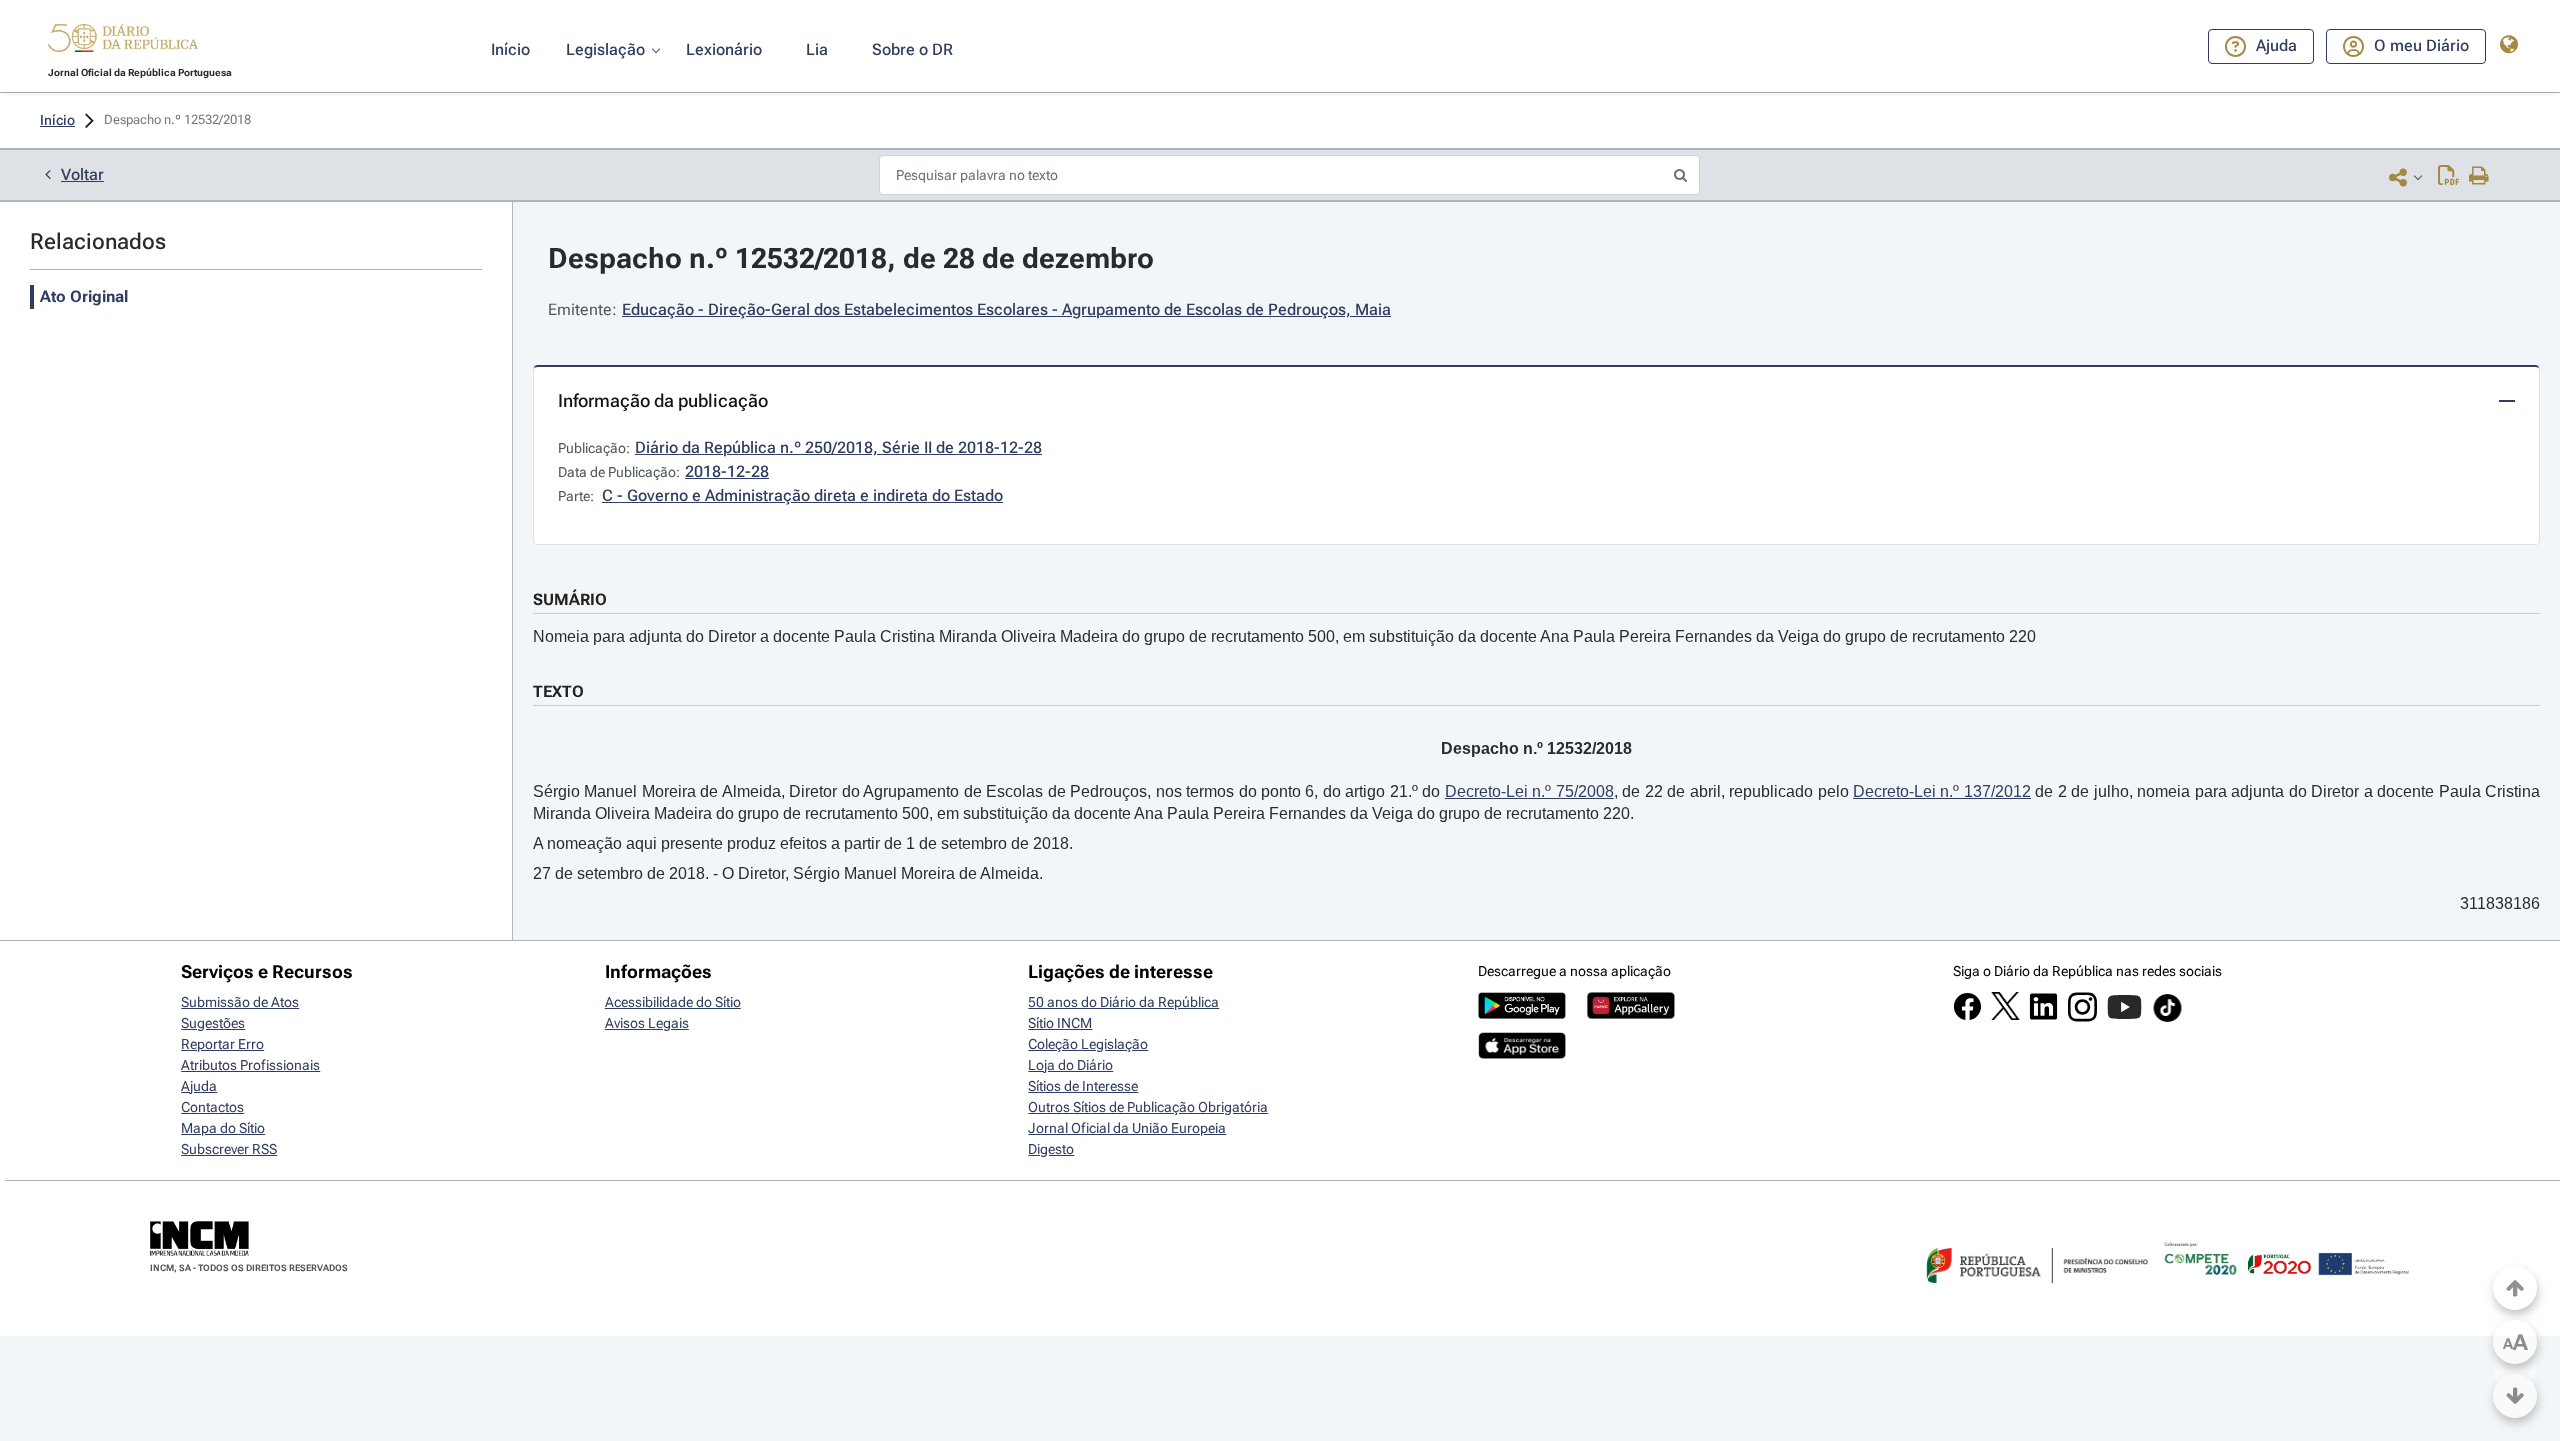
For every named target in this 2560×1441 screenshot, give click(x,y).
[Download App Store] (1522, 1054)
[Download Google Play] (1522, 1014)
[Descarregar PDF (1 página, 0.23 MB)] (2448, 177)
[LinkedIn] (2043, 1016)
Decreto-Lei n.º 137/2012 (1942, 791)
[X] (2005, 1015)
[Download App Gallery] (1631, 1014)
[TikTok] (2167, 1019)
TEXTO (558, 691)
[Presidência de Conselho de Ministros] (2035, 1295)
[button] (123, 41)
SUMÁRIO (570, 599)
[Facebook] (1967, 1016)
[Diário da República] (123, 42)
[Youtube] (2124, 1017)
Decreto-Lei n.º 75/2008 (1529, 791)
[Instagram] (2082, 1017)
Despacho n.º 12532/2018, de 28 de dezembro (851, 258)
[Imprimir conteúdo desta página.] (2479, 177)
